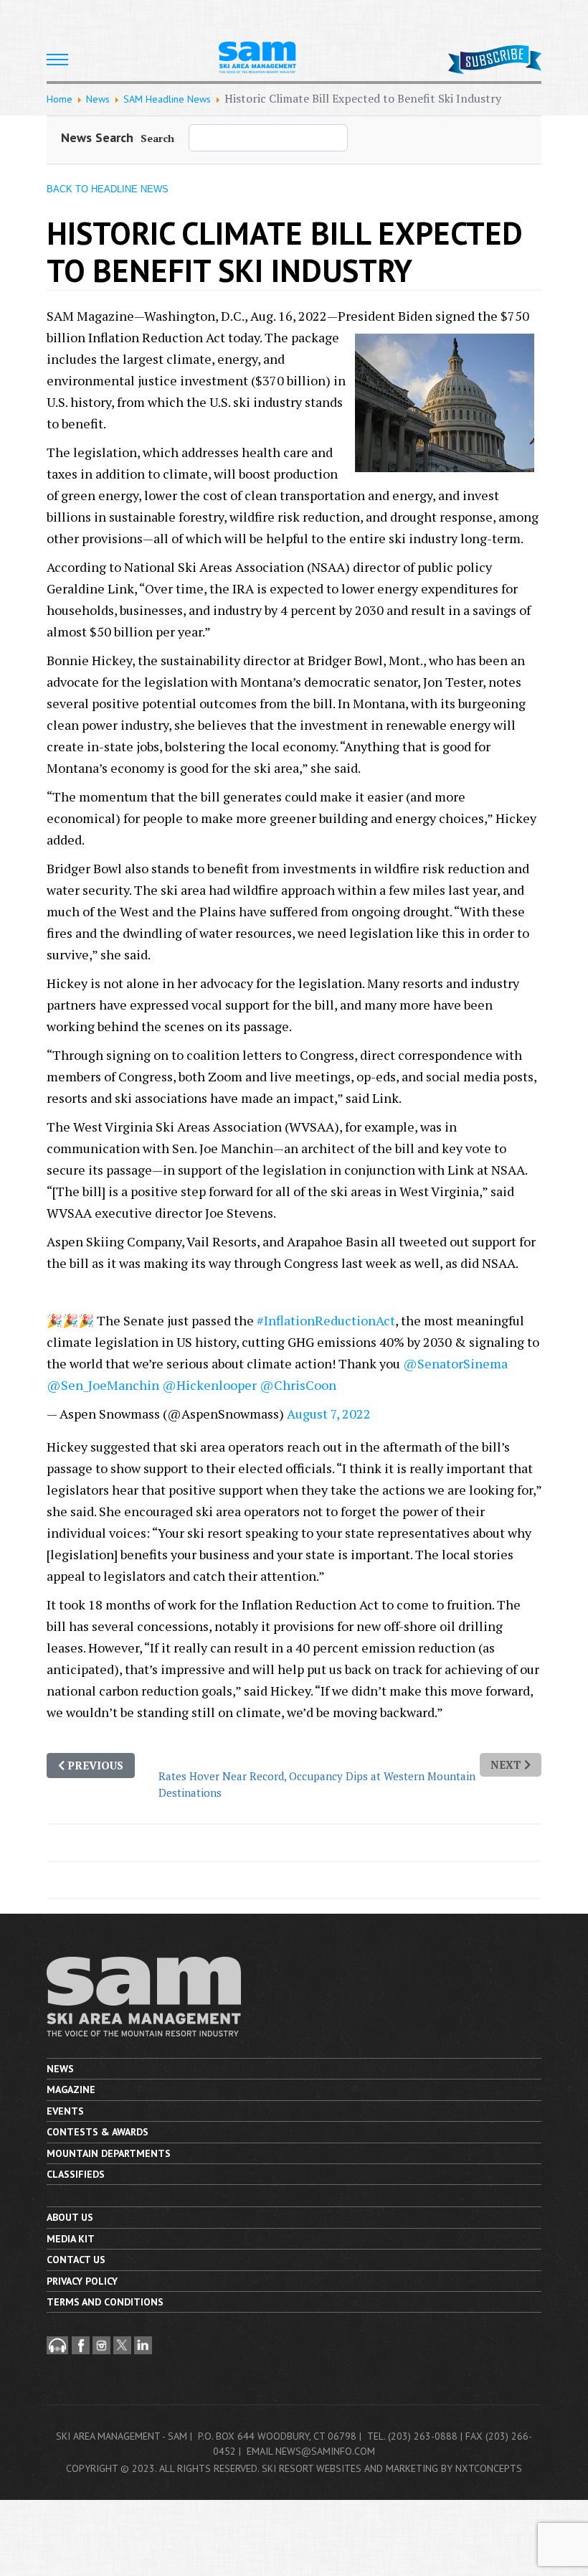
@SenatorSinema (455, 1363)
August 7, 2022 (329, 1414)
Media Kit (71, 2239)
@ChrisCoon (298, 1385)
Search (157, 138)
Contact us (76, 2260)
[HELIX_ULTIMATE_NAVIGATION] (57, 60)
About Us (70, 2217)
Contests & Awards (98, 2132)
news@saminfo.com (325, 2451)
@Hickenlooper (209, 1385)
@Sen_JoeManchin (103, 1385)
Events (65, 2111)
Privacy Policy (82, 2281)
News (60, 2069)
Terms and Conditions (105, 2302)
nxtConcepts (489, 2468)
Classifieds (76, 2174)
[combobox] (268, 138)
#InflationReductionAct (326, 1320)
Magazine (71, 2090)
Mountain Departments (109, 2153)
